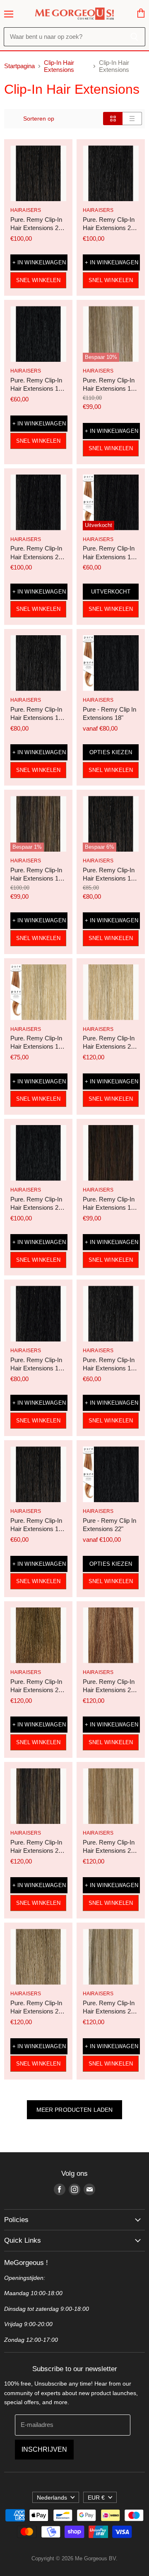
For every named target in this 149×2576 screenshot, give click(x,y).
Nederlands (52, 2498)
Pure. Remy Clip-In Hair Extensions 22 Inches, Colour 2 (109, 228)
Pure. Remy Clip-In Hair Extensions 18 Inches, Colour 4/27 (37, 878)
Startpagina (19, 66)
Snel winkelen (38, 280)
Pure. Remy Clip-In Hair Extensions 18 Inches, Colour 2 (36, 718)
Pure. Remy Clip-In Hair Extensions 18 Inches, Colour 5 (109, 1207)
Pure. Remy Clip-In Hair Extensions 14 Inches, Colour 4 (36, 1529)
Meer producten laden (75, 2110)
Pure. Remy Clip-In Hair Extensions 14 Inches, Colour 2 (109, 1368)
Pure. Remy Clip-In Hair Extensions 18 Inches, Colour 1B (36, 1368)
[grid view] (113, 119)
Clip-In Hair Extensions (59, 66)
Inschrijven (44, 2449)
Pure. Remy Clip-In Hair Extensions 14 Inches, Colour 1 (36, 388)
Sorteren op (39, 119)
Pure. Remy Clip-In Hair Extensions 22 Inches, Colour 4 (36, 228)
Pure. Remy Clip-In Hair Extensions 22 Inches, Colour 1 (36, 1207)
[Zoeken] (134, 37)
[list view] (132, 119)
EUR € (96, 2498)
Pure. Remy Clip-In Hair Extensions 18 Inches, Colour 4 (109, 878)
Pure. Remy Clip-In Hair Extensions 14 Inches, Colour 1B (109, 557)
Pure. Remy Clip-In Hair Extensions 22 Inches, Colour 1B (36, 557)
